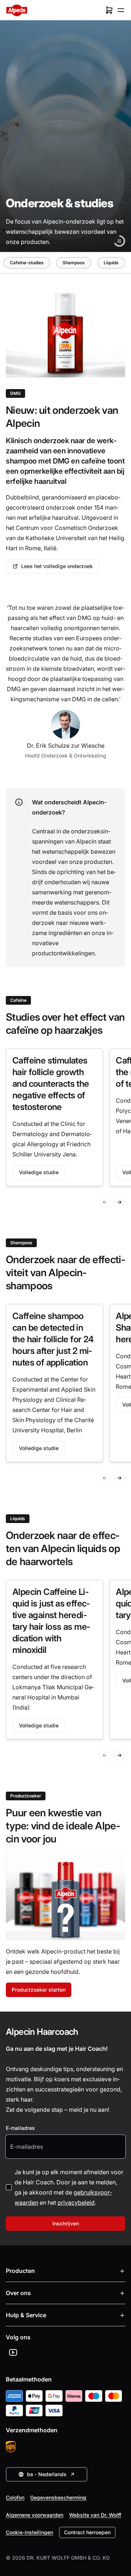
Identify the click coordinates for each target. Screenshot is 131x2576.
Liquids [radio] (111, 263)
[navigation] (64, 263)
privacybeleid (76, 2203)
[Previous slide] (105, 1202)
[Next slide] (119, 1202)
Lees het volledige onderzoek (57, 566)
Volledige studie (39, 1172)
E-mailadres (20, 2128)
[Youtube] (13, 2352)
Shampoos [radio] (74, 263)
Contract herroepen (87, 2532)
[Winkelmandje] (109, 10)
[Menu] (121, 10)
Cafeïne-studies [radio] (27, 263)
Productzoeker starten (39, 1990)
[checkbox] (9, 2187)
